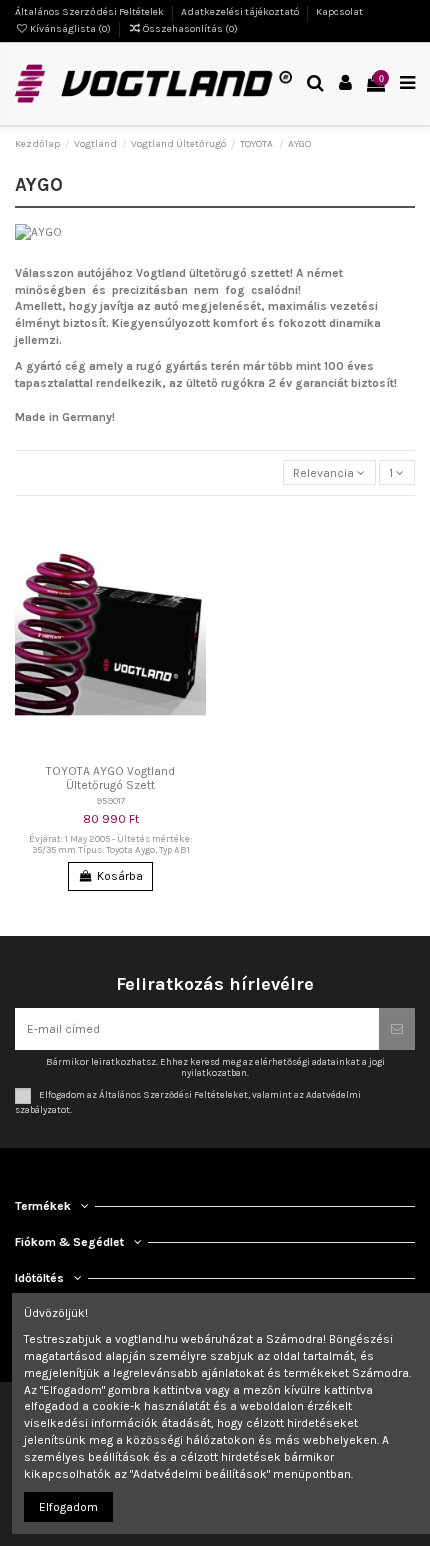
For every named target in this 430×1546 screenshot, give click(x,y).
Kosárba (120, 876)
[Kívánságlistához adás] (192, 535)
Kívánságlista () (70, 29)
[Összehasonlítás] (192, 568)
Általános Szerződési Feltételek (90, 12)
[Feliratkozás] (397, 1029)
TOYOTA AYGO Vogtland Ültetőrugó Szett (110, 778)
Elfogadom (68, 1507)
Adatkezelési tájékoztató (241, 12)
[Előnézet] (192, 601)
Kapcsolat (339, 12)
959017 (111, 800)
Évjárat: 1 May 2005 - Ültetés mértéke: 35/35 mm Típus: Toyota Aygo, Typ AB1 (110, 844)
